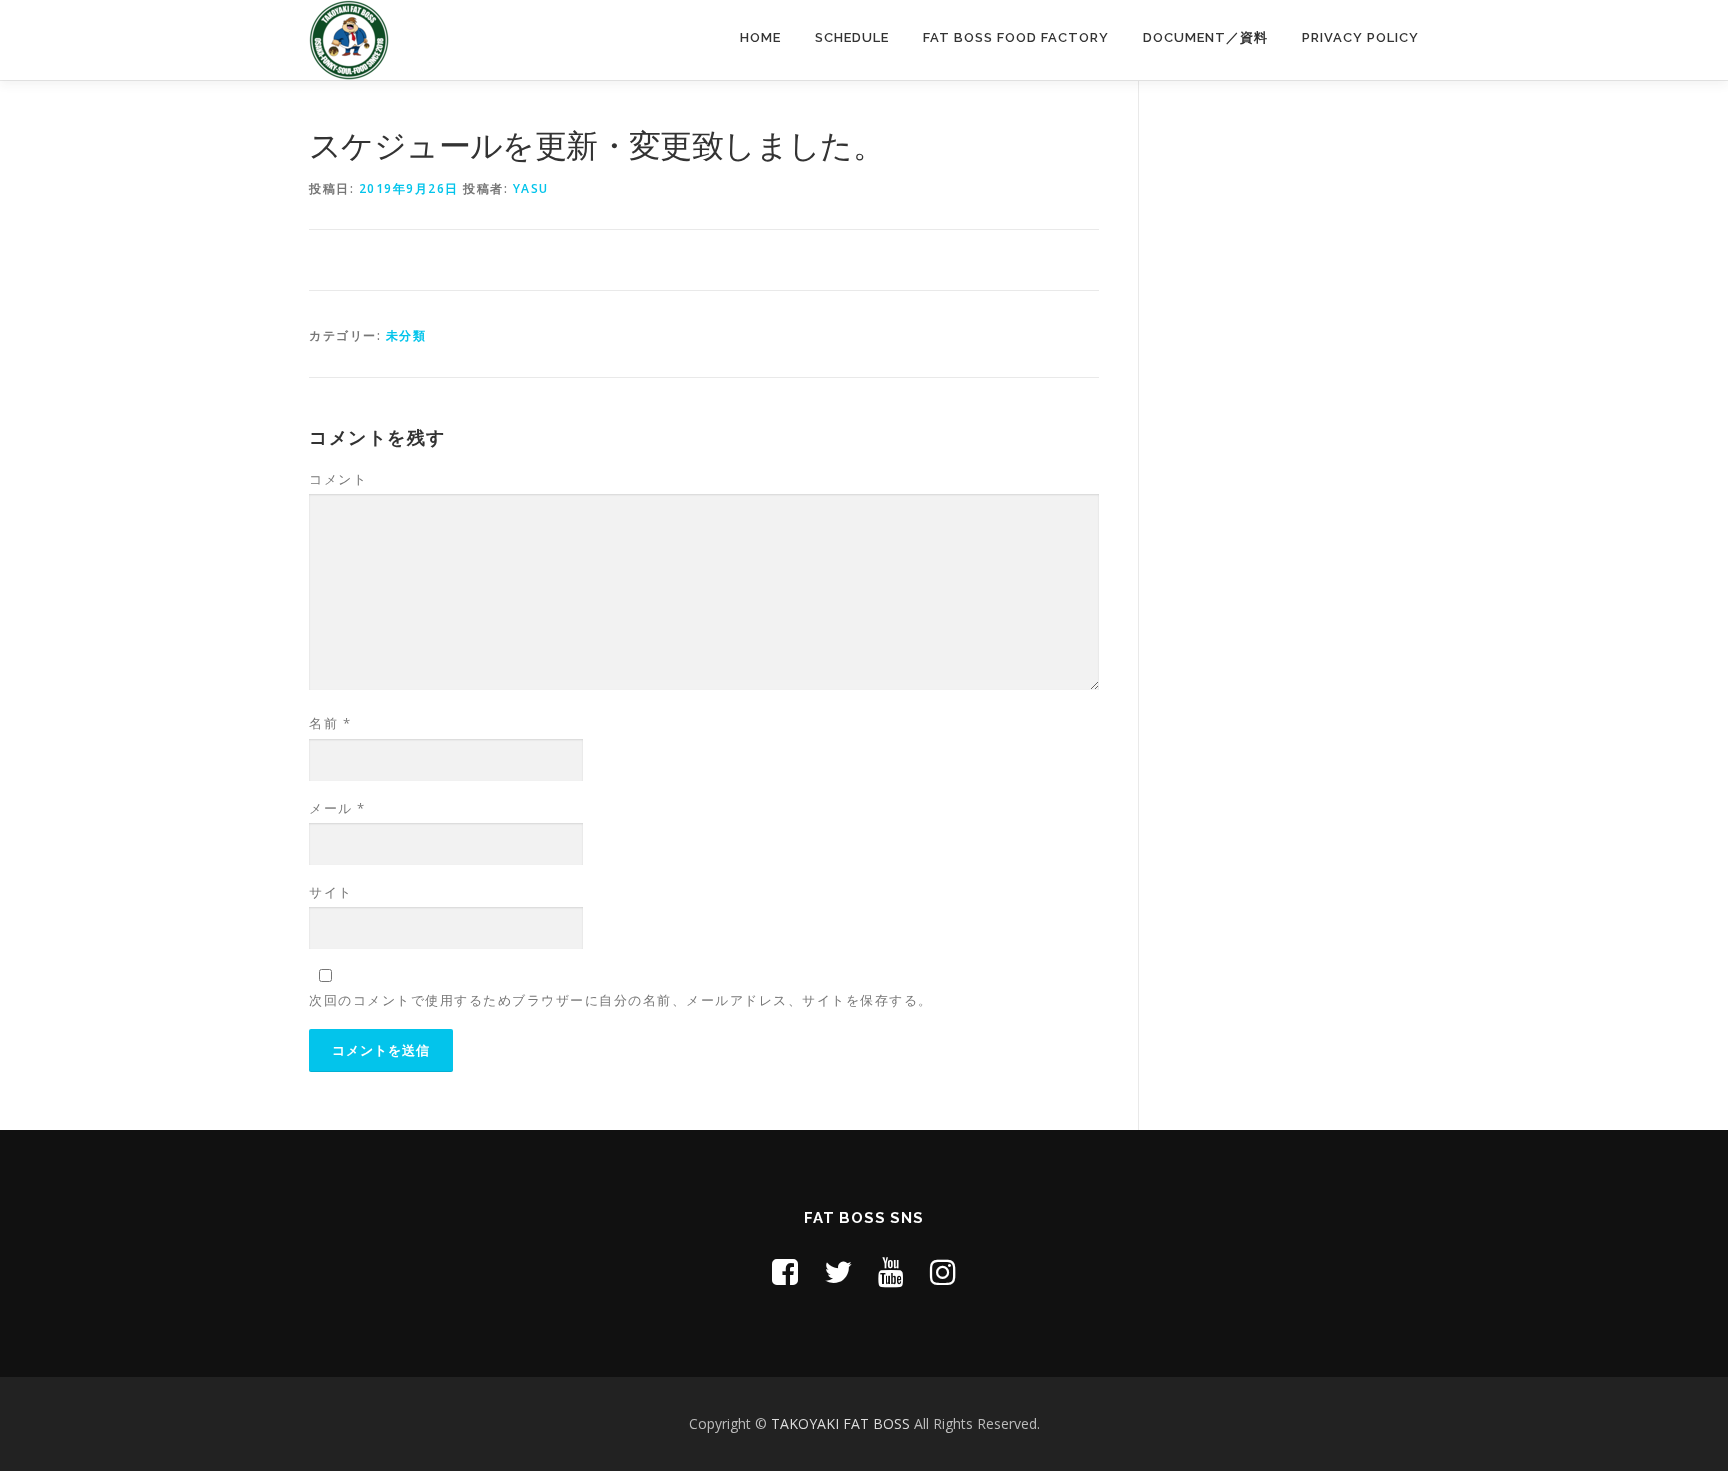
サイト (331, 892)
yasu (531, 188)
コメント (338, 479)
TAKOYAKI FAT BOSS (842, 1423)
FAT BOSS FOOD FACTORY (1016, 37)
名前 (330, 723)
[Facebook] (785, 1271)
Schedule (852, 37)
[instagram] (943, 1271)
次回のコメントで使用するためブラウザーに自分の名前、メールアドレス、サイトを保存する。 (621, 1000)
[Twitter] (838, 1271)
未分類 (406, 335)
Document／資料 (1205, 37)
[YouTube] (891, 1271)
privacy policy (1360, 37)
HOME (760, 37)
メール (337, 808)
